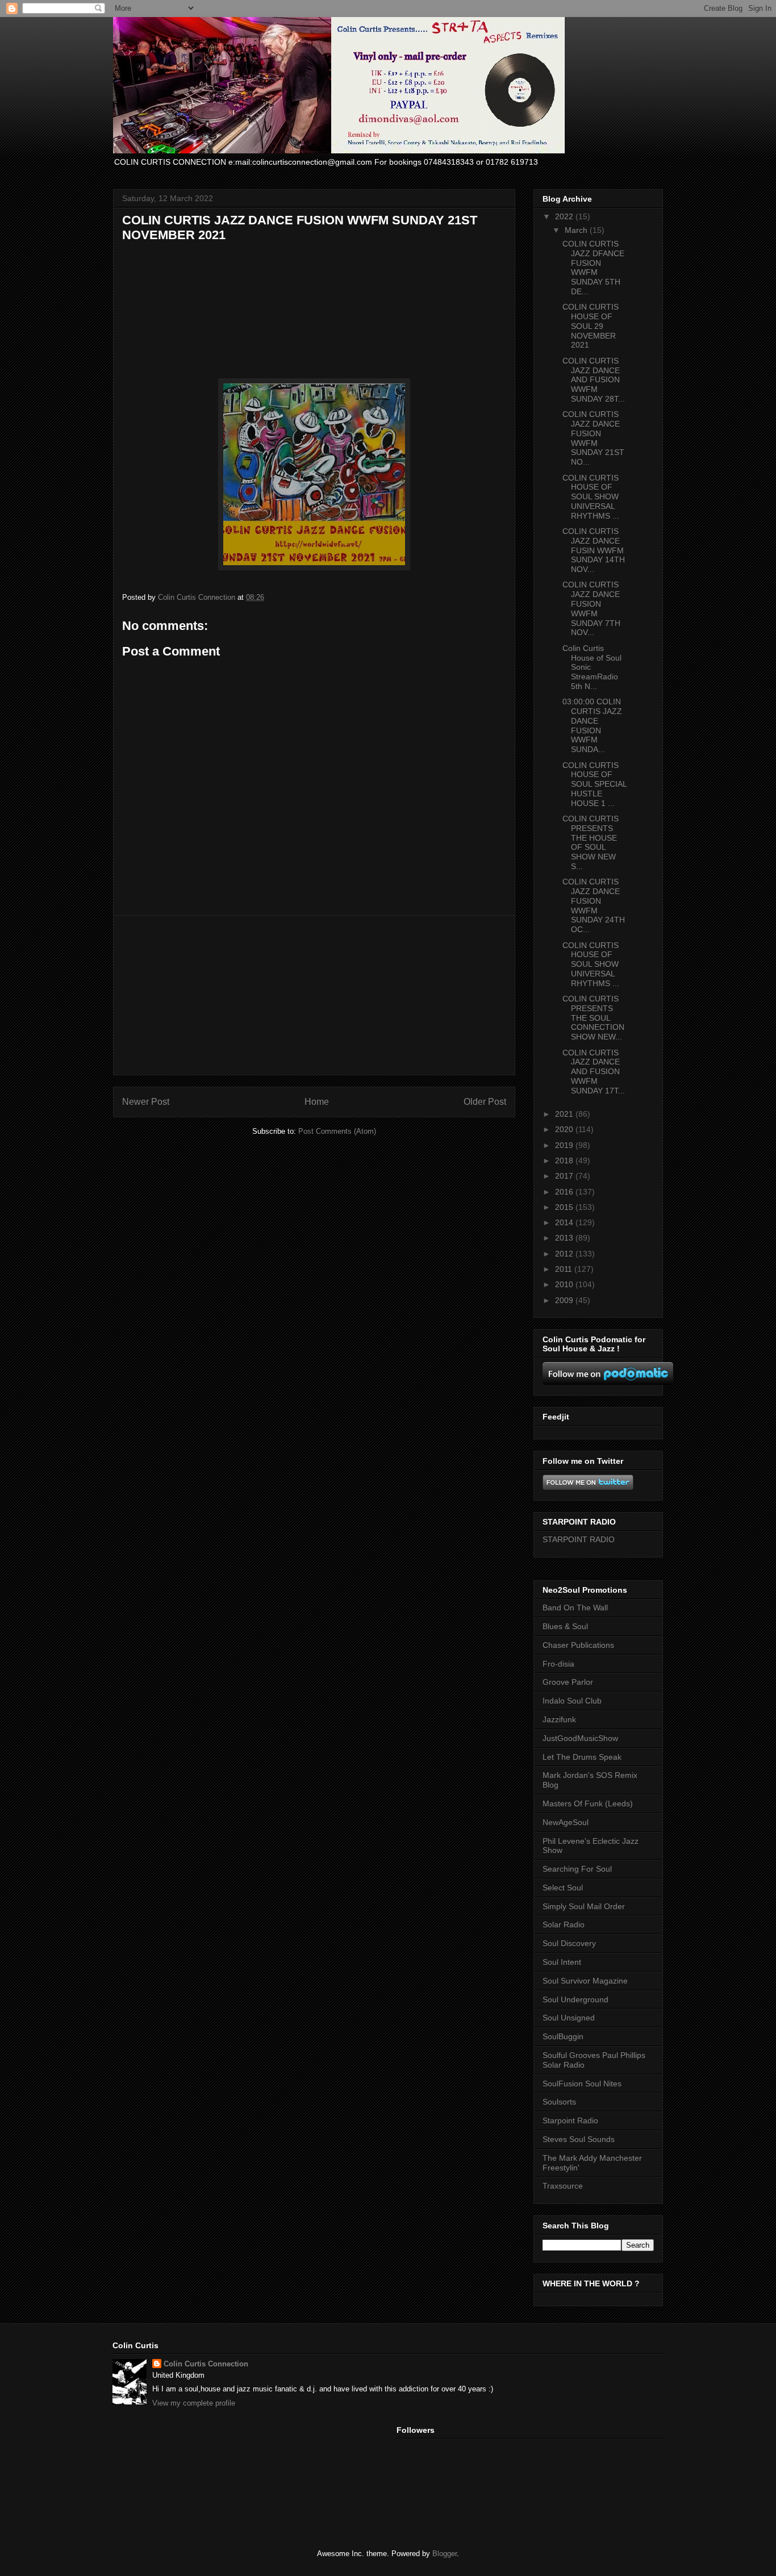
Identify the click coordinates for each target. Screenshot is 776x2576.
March (577, 230)
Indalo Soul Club (572, 1701)
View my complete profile (194, 2403)
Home (317, 1102)
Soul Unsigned (569, 2018)
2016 (565, 1192)
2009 (565, 1300)
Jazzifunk (559, 1719)
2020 (565, 1129)
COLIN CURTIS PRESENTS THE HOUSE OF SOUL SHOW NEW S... (591, 842)
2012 (565, 1254)
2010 (565, 1284)
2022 (565, 216)
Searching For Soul (577, 1869)
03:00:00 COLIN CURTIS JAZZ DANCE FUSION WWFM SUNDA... (592, 725)
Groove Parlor (568, 1682)
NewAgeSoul (566, 1822)
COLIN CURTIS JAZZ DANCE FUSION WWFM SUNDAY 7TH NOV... (591, 608)
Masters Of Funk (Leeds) (588, 1803)
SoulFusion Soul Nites (582, 2084)
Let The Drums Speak (582, 1757)
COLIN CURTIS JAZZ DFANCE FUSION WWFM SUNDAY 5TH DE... (593, 268)
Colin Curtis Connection (206, 2364)
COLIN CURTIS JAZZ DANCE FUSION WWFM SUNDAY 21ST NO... (593, 438)
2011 (565, 1269)
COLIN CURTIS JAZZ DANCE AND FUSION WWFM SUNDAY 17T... (594, 1072)
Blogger (445, 2554)
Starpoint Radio (570, 2120)
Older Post (485, 1102)
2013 (565, 1238)
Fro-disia (558, 1664)
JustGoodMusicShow (580, 1738)
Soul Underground (575, 1999)
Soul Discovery (569, 1943)
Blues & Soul (565, 1626)
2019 (565, 1145)
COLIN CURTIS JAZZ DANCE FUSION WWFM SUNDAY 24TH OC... (594, 905)
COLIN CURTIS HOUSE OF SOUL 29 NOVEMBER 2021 (591, 326)
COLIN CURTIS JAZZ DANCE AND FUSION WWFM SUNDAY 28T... (594, 380)
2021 (565, 1114)
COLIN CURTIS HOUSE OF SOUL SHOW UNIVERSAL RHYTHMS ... (591, 497)
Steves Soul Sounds (579, 2139)
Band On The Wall (575, 1608)
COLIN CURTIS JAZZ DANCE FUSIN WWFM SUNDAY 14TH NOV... (594, 550)
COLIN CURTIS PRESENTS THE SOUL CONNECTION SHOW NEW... (593, 1018)
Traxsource (563, 2186)
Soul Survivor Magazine (585, 1981)
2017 (565, 1176)
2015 (565, 1207)
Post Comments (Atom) (337, 1131)
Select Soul (563, 1888)
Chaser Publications (578, 1645)
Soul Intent (562, 1962)
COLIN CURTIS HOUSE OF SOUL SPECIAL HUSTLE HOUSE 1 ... (594, 784)
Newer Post (146, 1102)
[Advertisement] (314, 995)
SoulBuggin (563, 2036)
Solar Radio (564, 1924)
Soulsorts (559, 2102)
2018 (565, 1160)
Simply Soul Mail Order (584, 1906)
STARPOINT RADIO (579, 1539)
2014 (565, 1222)
